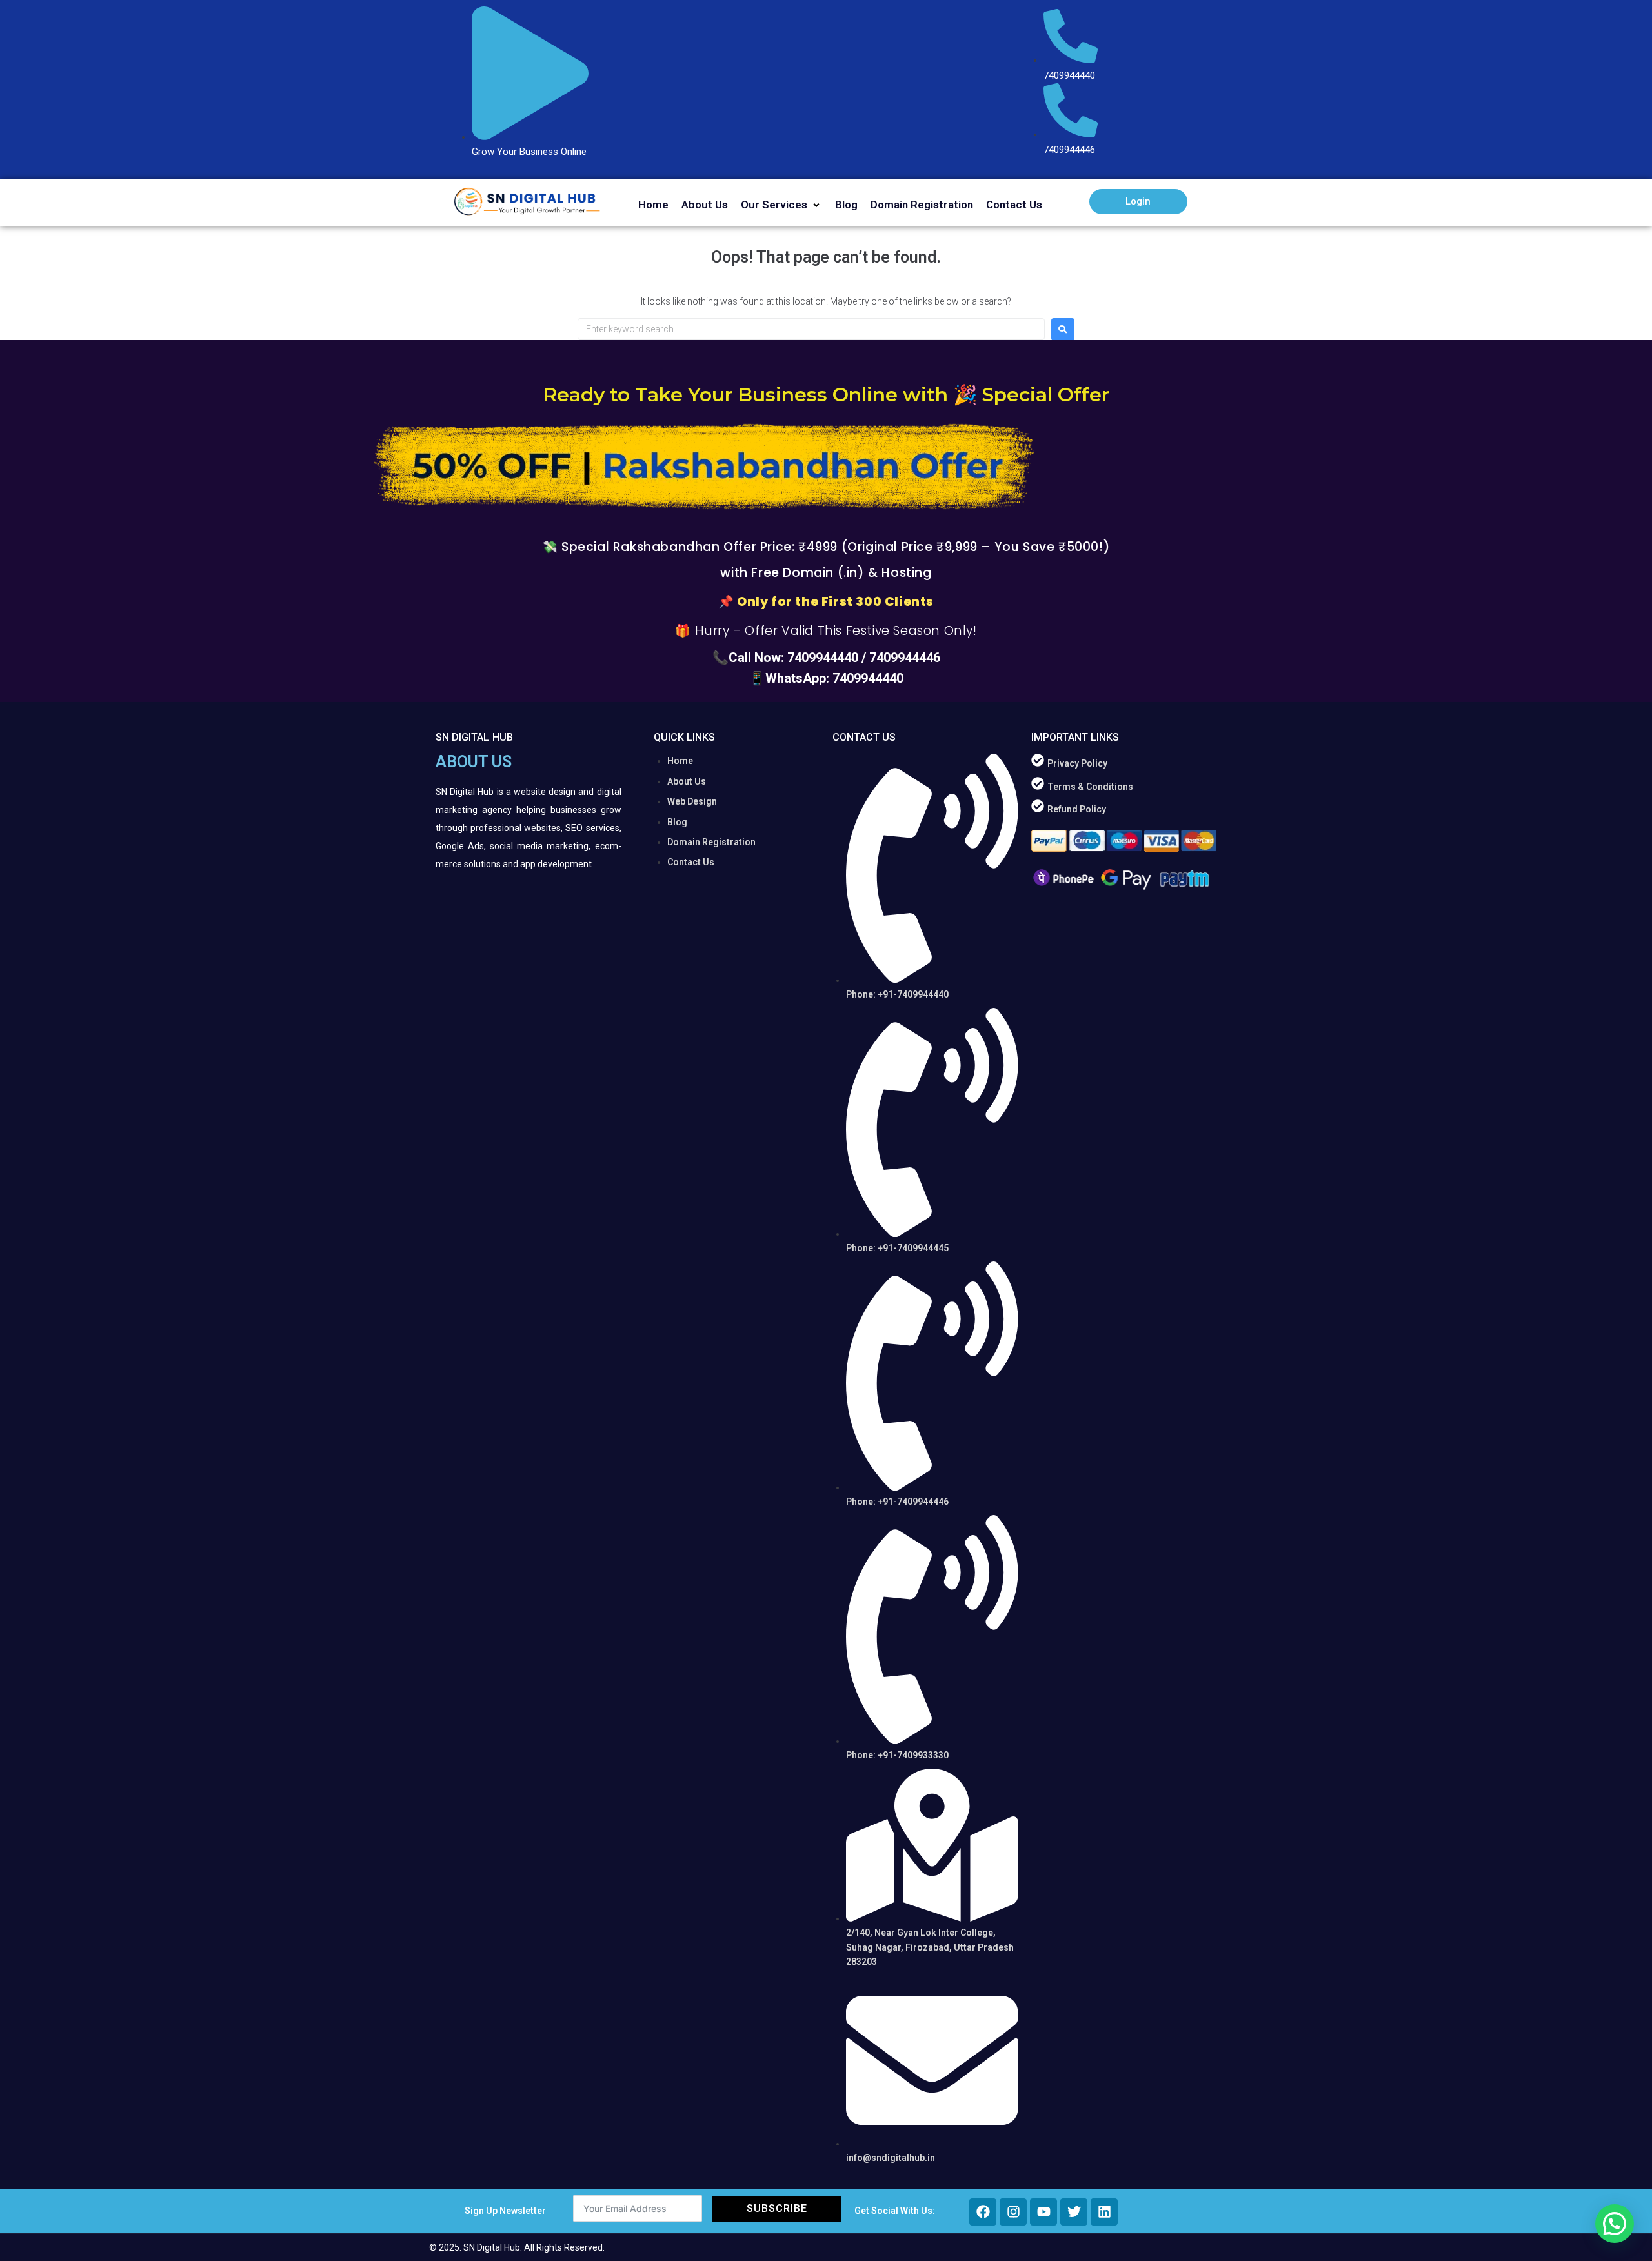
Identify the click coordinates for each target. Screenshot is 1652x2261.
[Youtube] (1043, 2212)
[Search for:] (811, 329)
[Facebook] (983, 2212)
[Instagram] (1013, 2212)
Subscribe (777, 2208)
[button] (781, 205)
